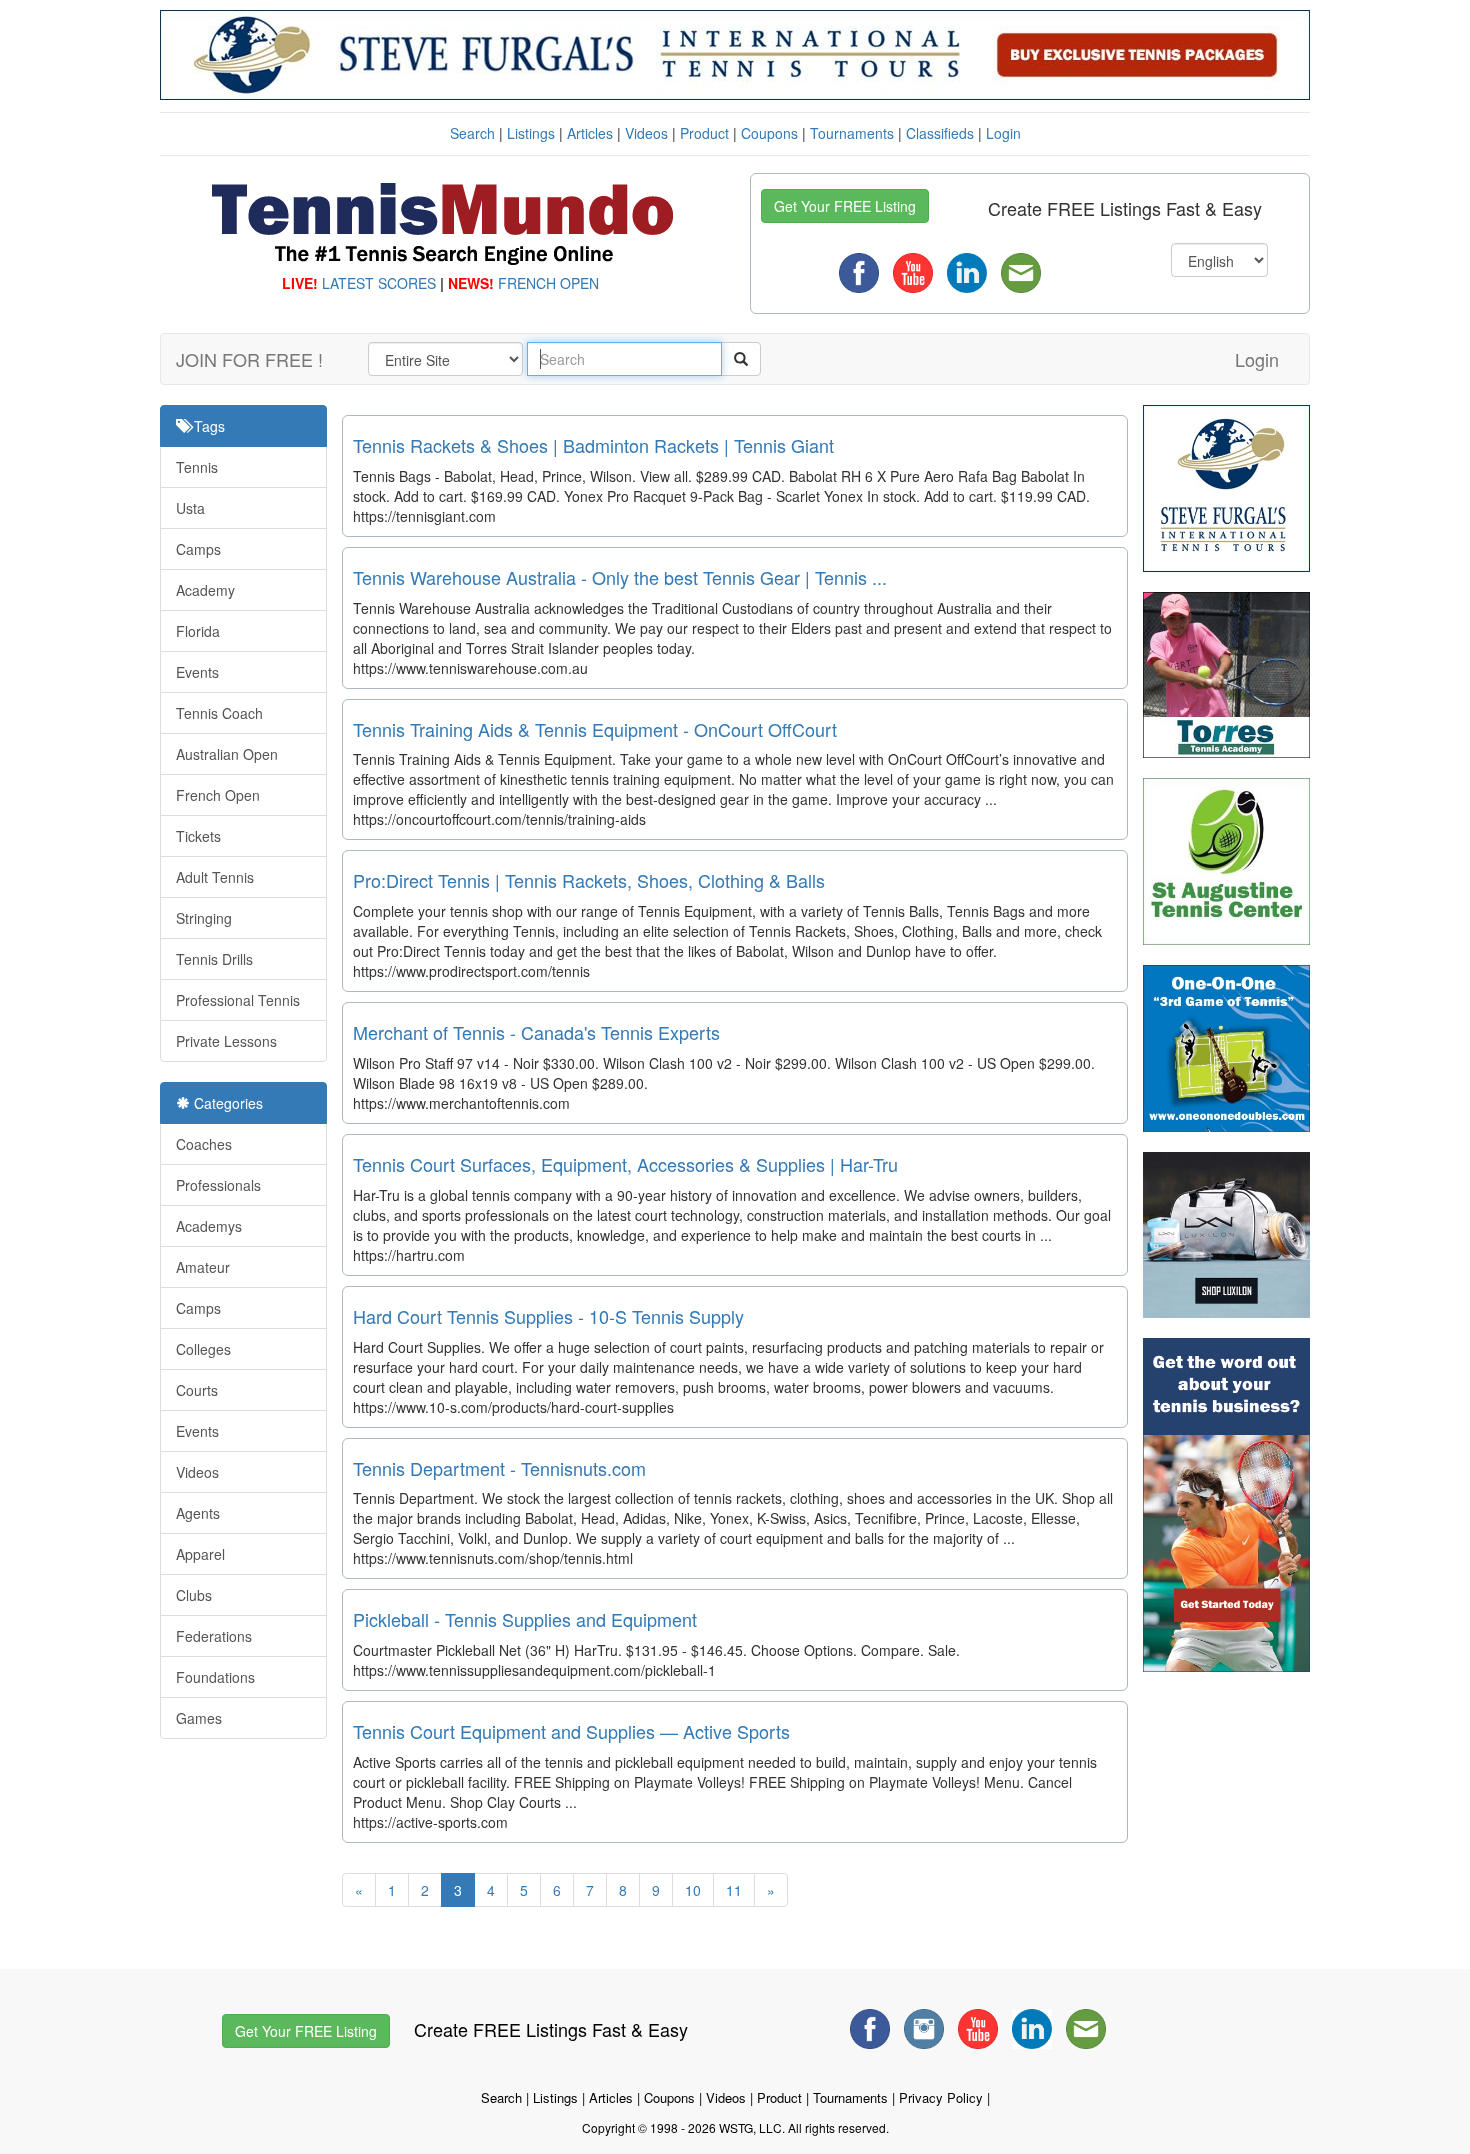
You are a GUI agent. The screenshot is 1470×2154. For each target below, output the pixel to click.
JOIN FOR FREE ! (249, 359)
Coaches (204, 1144)
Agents (198, 1513)
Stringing (204, 918)
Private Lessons (226, 1041)
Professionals (218, 1185)
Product (704, 133)
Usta (190, 508)
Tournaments (852, 133)
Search (472, 133)
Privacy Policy (941, 2097)
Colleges (203, 1349)
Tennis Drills (214, 959)
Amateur (203, 1267)
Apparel (200, 1554)
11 (734, 1890)
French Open (218, 795)
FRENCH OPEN (548, 283)
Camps (198, 549)
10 (693, 1890)
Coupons (769, 133)
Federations (214, 1636)
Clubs (194, 1595)
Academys (209, 1226)
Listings (531, 133)
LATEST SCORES (379, 283)
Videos (646, 133)
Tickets (198, 836)
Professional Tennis (238, 1000)
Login (1003, 133)
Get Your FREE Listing (845, 206)
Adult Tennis (215, 877)
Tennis (197, 467)
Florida (198, 631)
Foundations (215, 1677)
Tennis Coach (219, 713)
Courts (197, 1390)
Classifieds (940, 133)
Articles (590, 133)
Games (199, 1718)
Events (197, 672)
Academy (205, 590)
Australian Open (227, 754)
